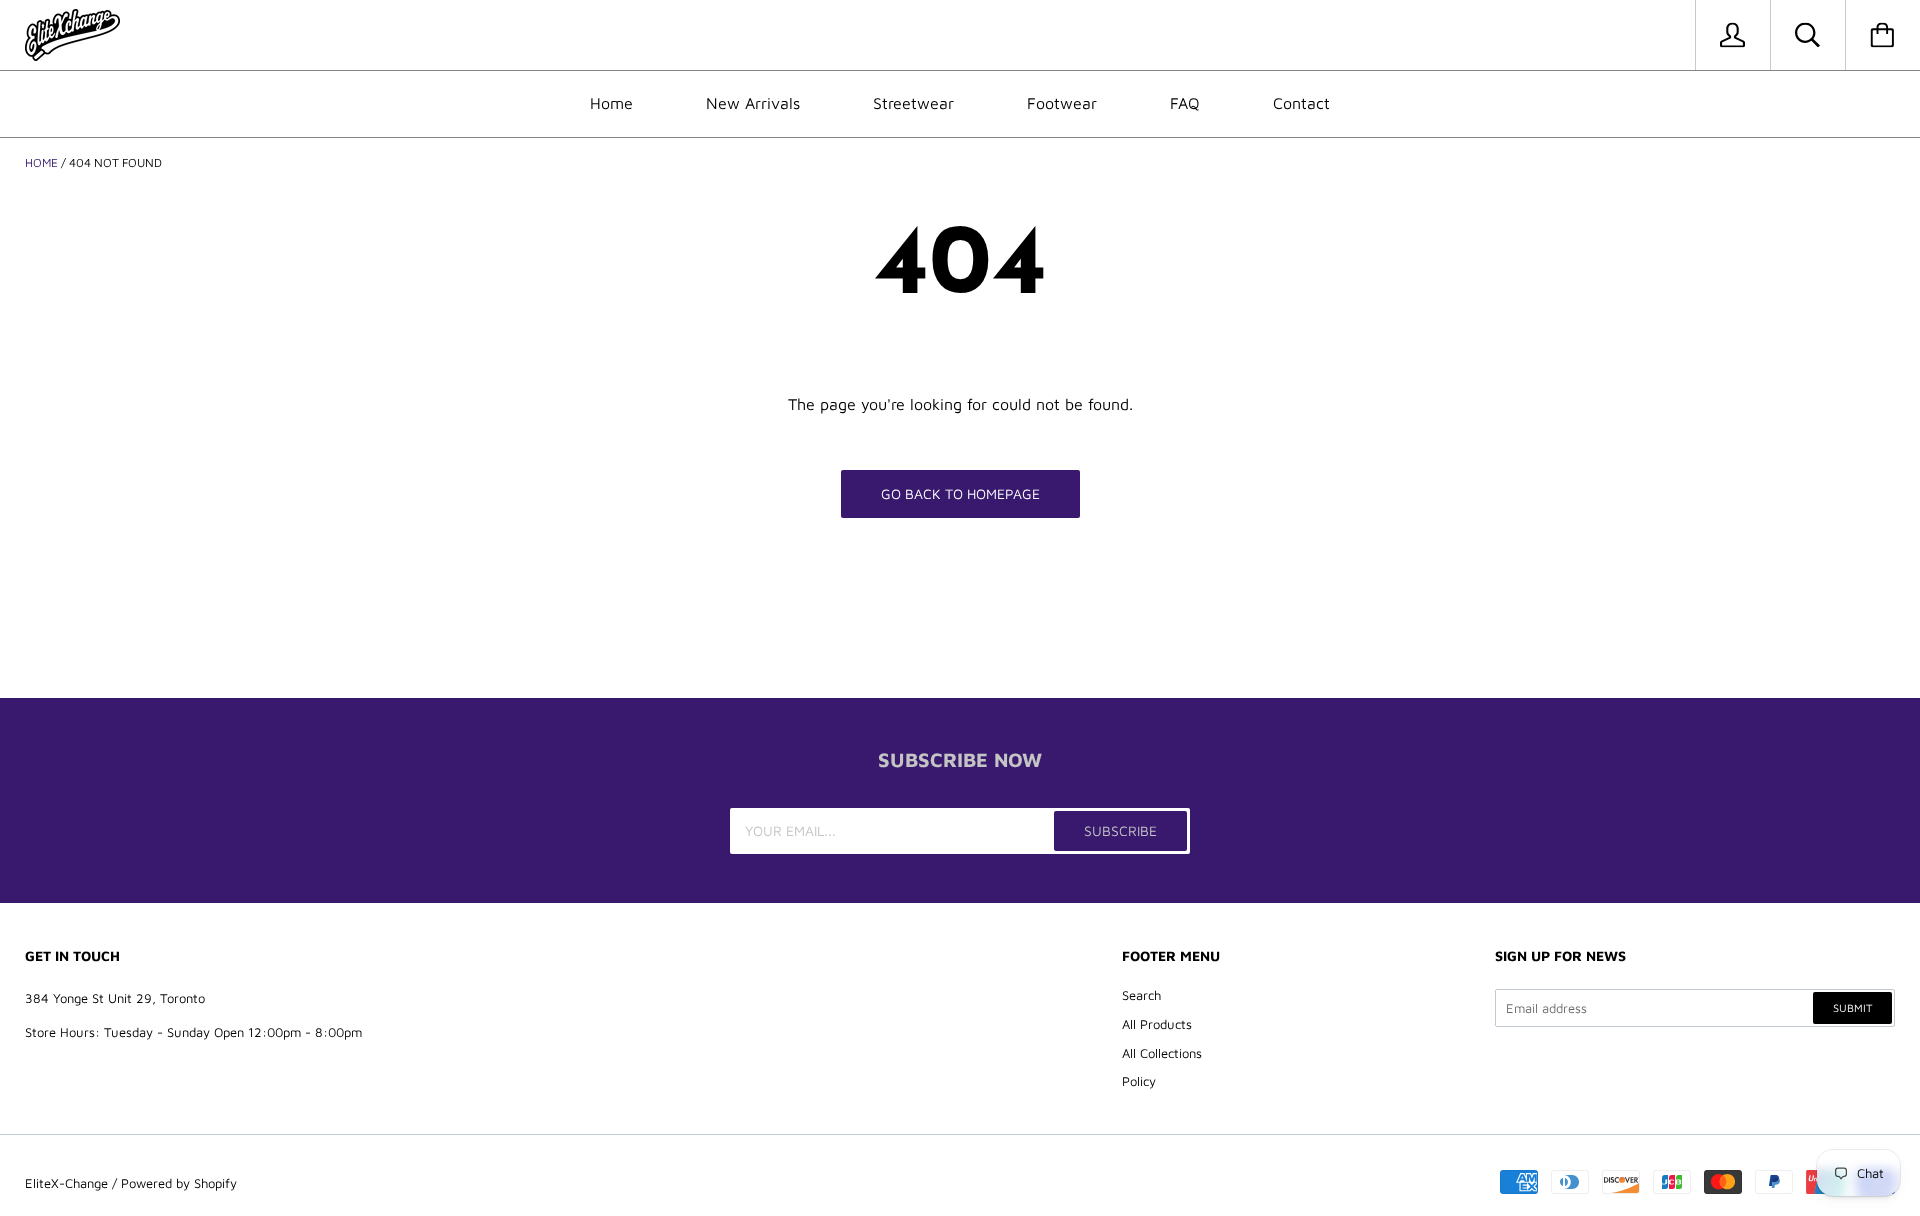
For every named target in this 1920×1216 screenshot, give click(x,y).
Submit (1852, 1007)
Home (611, 103)
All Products (1157, 1024)
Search (1141, 995)
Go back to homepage (960, 493)
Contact (1301, 103)
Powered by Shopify (179, 1183)
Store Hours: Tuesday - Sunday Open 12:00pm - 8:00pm (193, 1032)
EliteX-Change (66, 1183)
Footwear (1062, 103)
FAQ (1185, 103)
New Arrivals (753, 103)
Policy (1139, 1081)
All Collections (1162, 1053)
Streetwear (913, 103)
